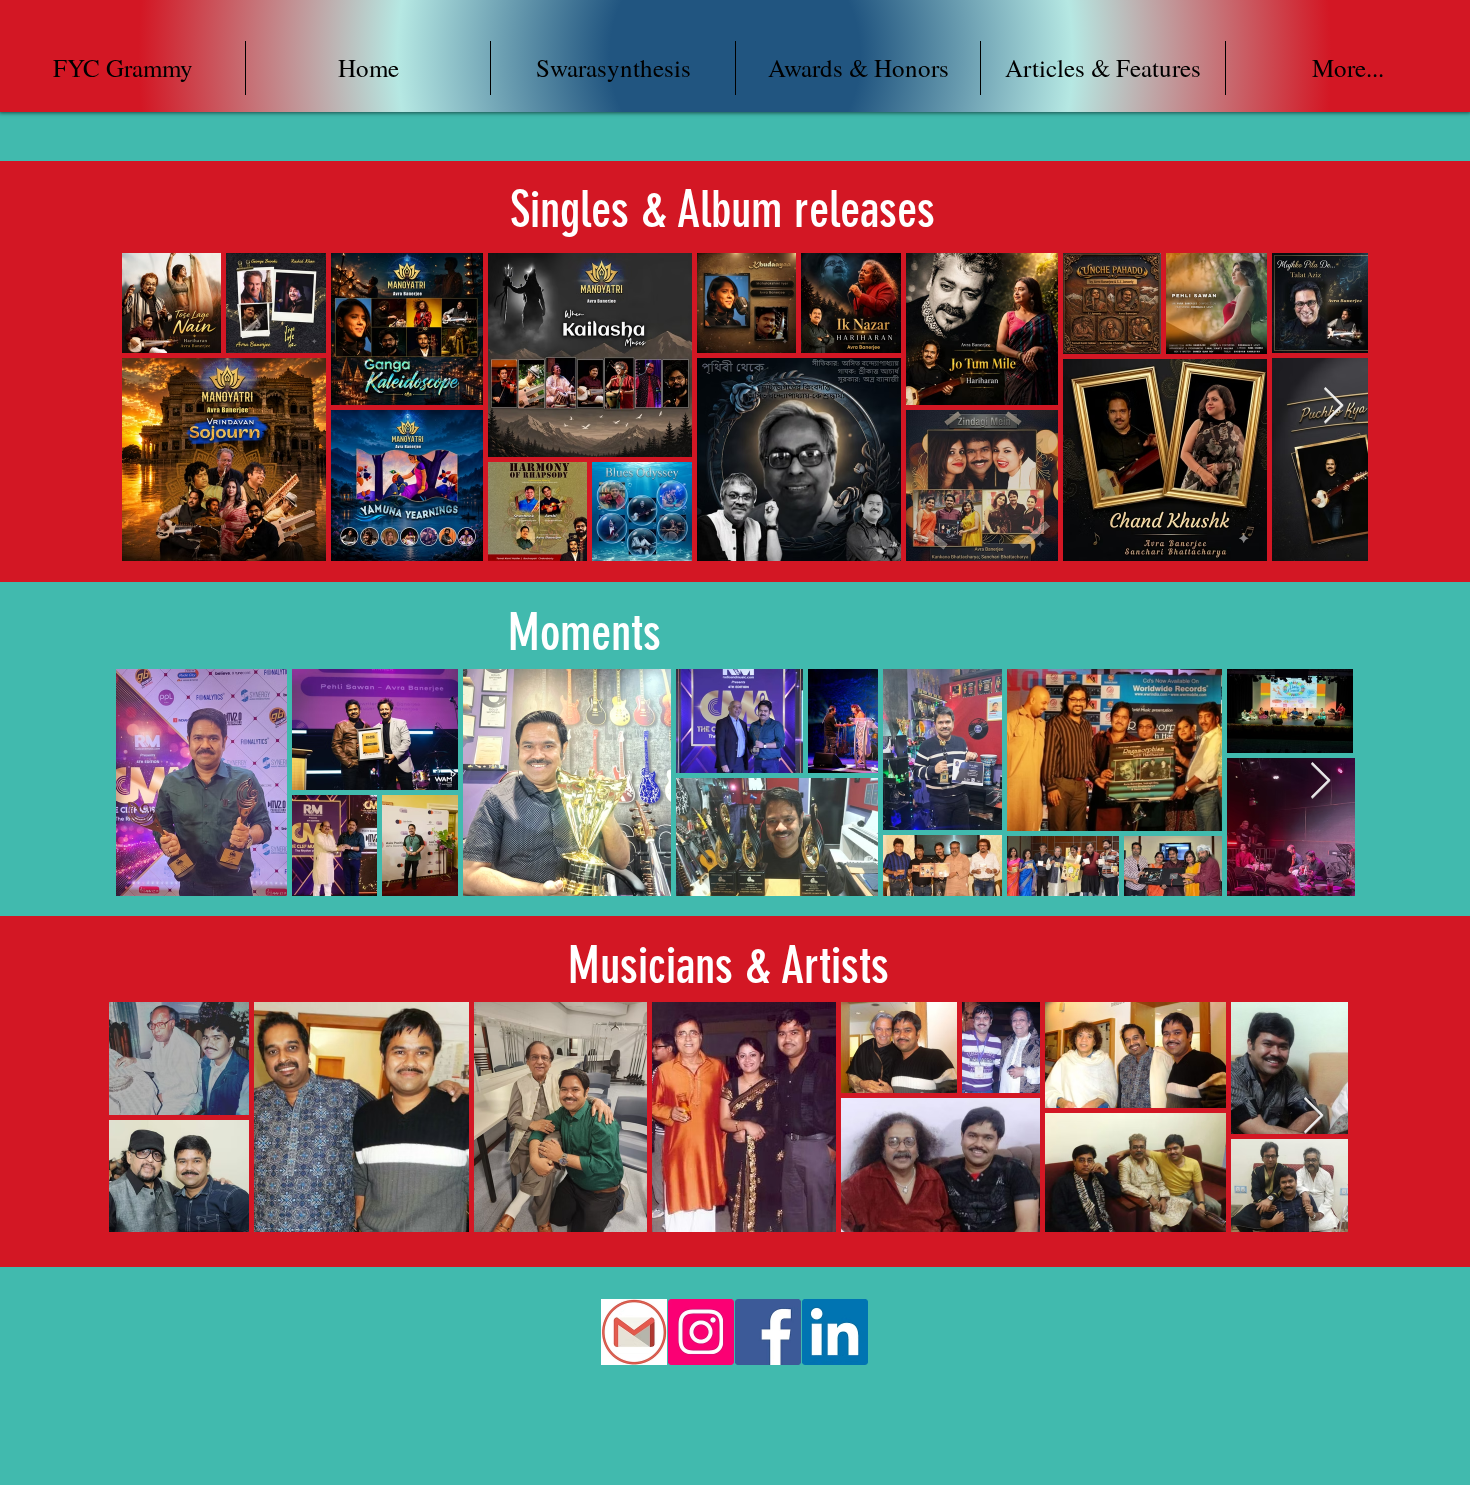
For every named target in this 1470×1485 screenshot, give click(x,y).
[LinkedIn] (835, 1332)
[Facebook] (768, 1332)
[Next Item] (1333, 406)
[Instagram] (701, 1332)
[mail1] (634, 1332)
